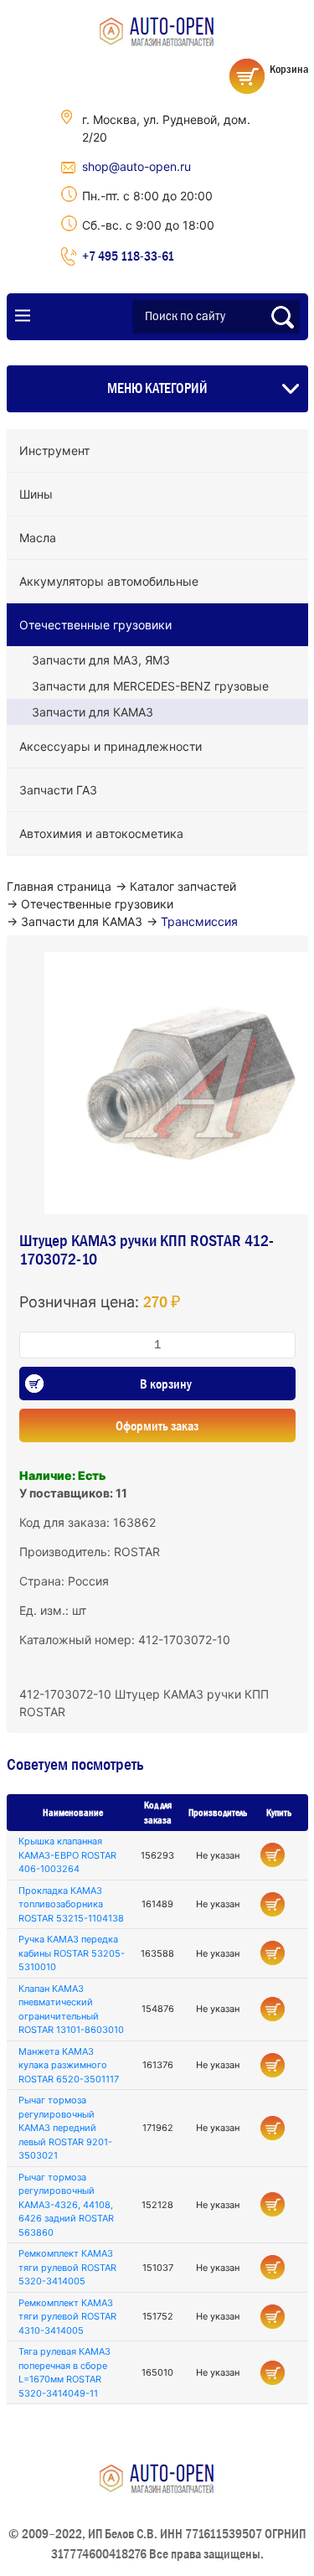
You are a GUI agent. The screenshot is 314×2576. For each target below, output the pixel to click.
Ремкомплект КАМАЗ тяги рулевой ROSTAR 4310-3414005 (67, 2317)
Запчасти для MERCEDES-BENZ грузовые (150, 686)
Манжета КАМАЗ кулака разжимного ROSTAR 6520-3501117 (69, 2065)
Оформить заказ (157, 1425)
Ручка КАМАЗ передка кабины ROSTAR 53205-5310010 (72, 1953)
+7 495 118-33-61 (128, 256)
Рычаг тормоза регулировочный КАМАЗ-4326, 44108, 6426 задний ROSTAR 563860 (66, 2205)
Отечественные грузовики (95, 625)
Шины (36, 494)
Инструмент (54, 450)
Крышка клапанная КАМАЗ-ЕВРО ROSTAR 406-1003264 (67, 1855)
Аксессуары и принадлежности (111, 746)
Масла (38, 538)
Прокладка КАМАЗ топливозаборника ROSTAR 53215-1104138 (71, 1904)
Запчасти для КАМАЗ (93, 712)
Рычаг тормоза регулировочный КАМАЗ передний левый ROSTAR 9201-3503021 (65, 2128)
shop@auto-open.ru (136, 166)
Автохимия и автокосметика (101, 833)
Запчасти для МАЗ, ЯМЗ (101, 660)
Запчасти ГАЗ (58, 790)
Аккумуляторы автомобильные (109, 581)
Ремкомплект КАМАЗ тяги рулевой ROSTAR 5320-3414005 (67, 2267)
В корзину (166, 1384)
